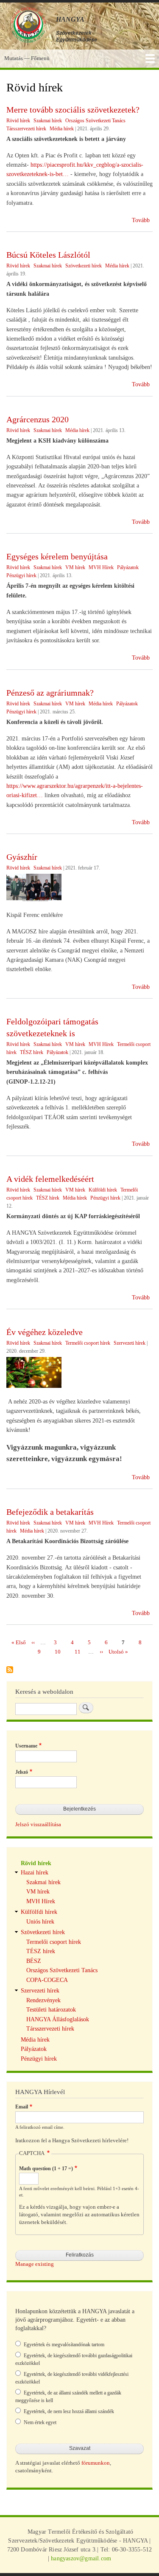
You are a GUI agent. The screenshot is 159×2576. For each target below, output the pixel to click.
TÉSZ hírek (32, 1052)
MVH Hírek (101, 567)
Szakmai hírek (48, 121)
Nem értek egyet (40, 2422)
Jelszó (22, 1772)
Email (22, 2107)
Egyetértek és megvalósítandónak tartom (64, 2345)
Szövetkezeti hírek (84, 266)
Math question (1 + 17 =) (46, 2169)
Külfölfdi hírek (39, 1912)
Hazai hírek (35, 1873)
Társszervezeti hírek (26, 129)
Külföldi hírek (103, 1190)
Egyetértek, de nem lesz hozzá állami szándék (69, 2411)
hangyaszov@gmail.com (81, 2558)
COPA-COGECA (47, 1980)
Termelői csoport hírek (88, 1343)
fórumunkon (96, 2463)
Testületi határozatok (51, 2010)
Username (26, 1746)
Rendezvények (43, 2000)
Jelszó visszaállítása (38, 1825)
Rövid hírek (18, 121)
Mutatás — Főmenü (27, 58)
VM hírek (75, 567)
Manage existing (35, 2264)
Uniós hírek (40, 1922)
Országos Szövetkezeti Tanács (95, 121)
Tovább (141, 220)
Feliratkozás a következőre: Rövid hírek (10, 1670)
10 (58, 1652)
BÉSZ (34, 1961)
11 (78, 1652)
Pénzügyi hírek (21, 575)
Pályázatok (128, 567)
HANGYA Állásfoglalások (58, 2019)
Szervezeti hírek (130, 1343)
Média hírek (62, 129)
